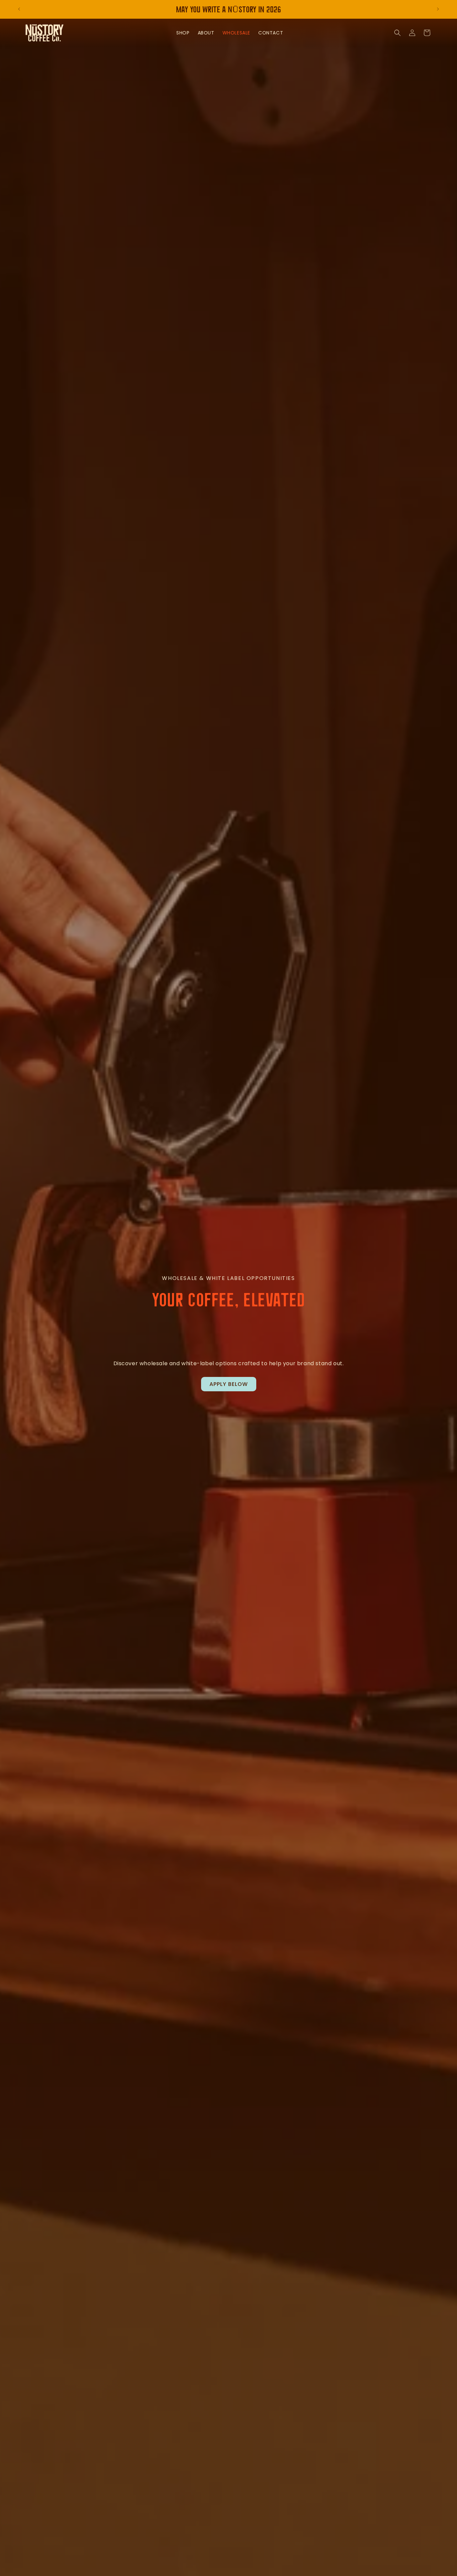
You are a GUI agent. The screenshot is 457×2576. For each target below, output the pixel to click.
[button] (397, 33)
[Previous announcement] (19, 9)
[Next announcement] (438, 9)
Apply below (229, 1384)
